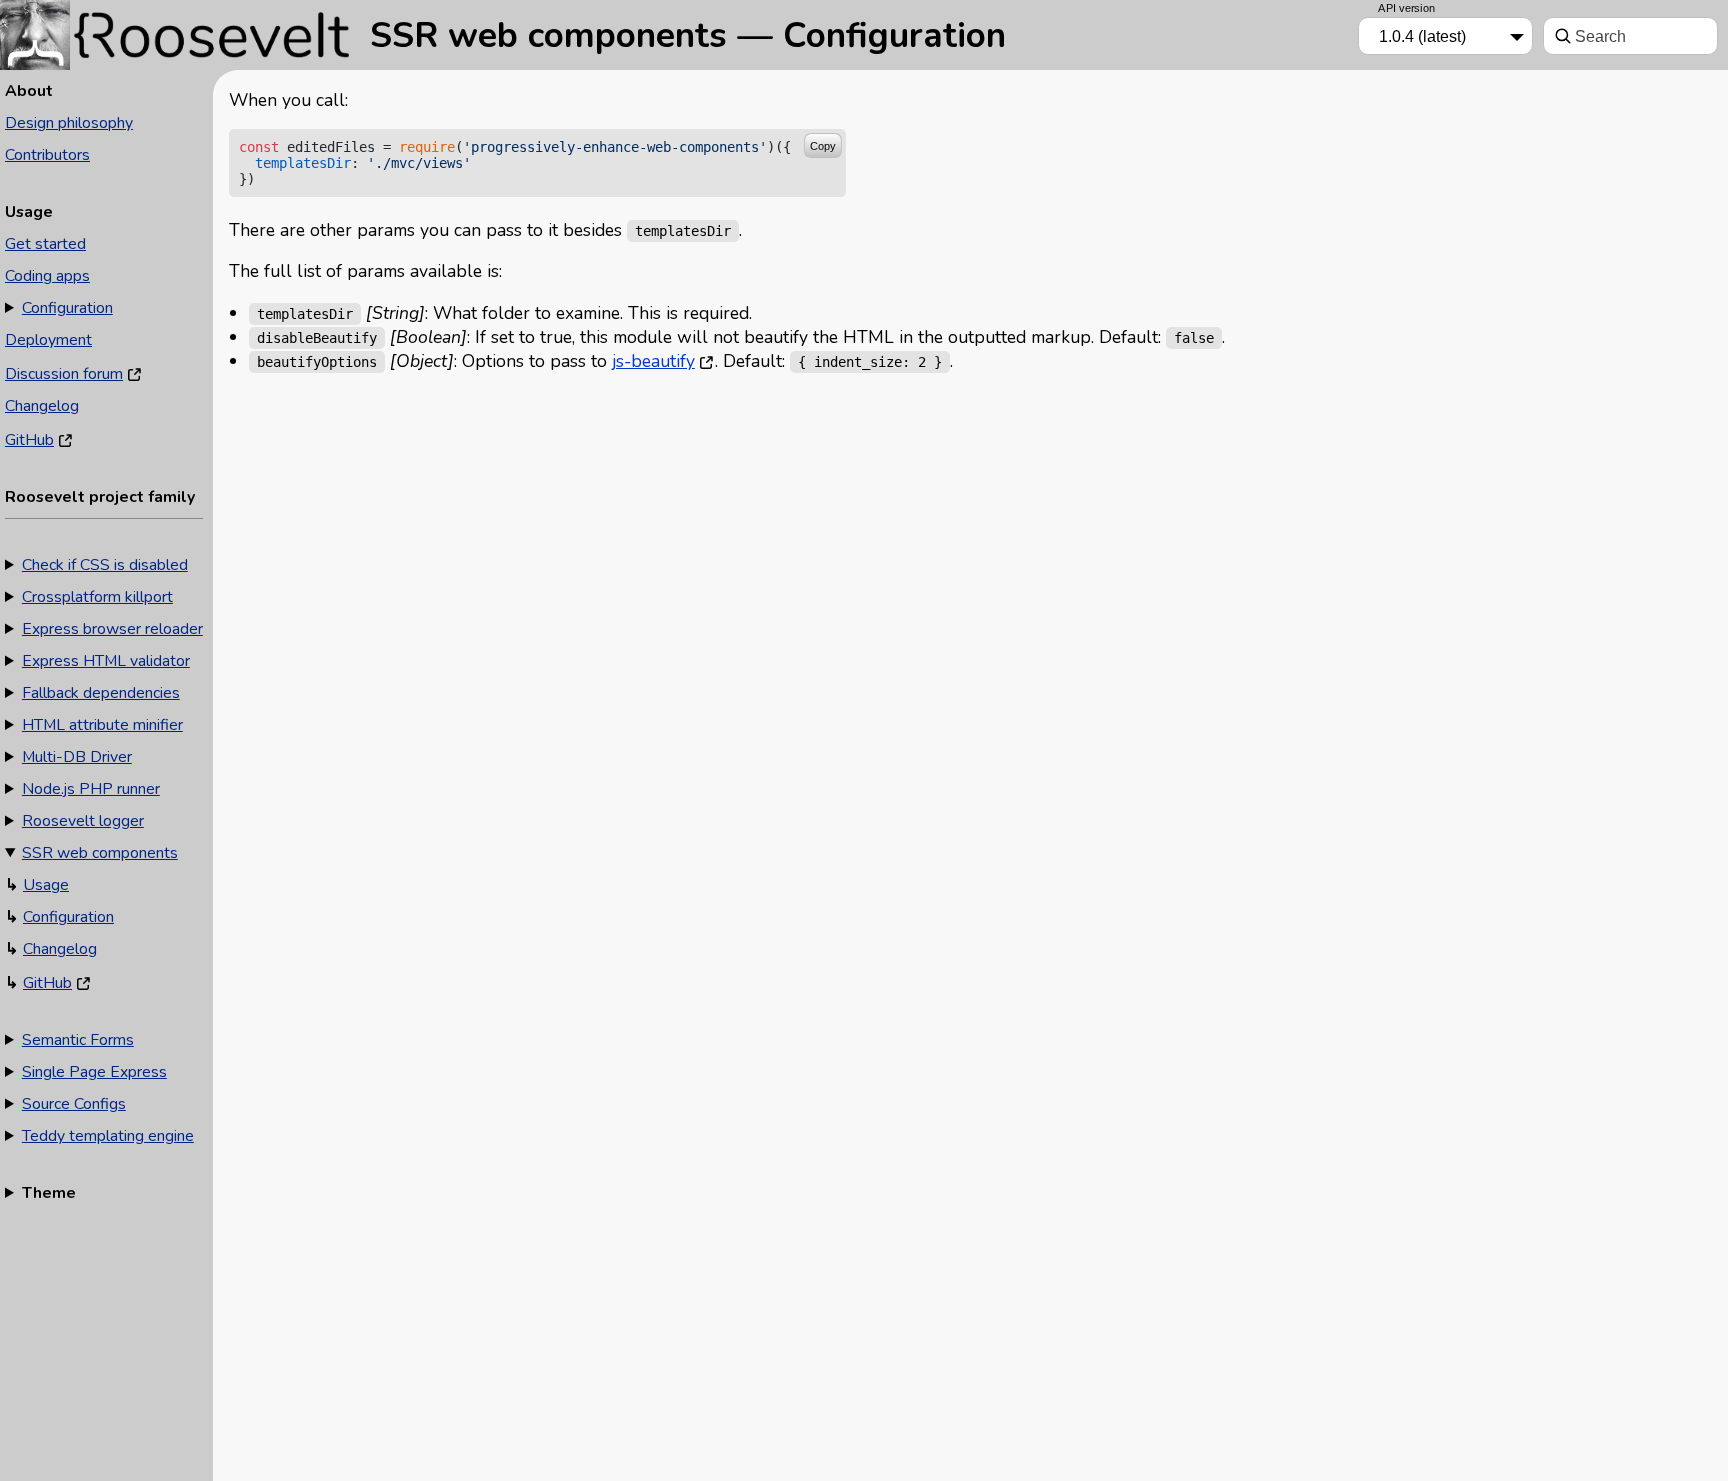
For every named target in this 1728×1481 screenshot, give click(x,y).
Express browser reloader (112, 629)
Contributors (47, 155)
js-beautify (653, 361)
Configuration (67, 308)
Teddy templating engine (108, 1136)
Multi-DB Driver (77, 757)
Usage (46, 885)
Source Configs (74, 1104)
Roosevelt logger (83, 821)
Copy (823, 146)
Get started (45, 244)
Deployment (48, 340)
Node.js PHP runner (91, 789)
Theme (49, 1193)
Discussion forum (64, 374)
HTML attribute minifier (102, 725)
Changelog (42, 406)
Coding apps (47, 276)
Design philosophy (69, 123)
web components (100, 853)
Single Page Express (94, 1072)
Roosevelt (180, 32)
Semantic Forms (78, 1040)
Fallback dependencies (101, 693)
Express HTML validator (106, 661)
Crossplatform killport (97, 597)
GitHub (29, 440)
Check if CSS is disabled (105, 565)
